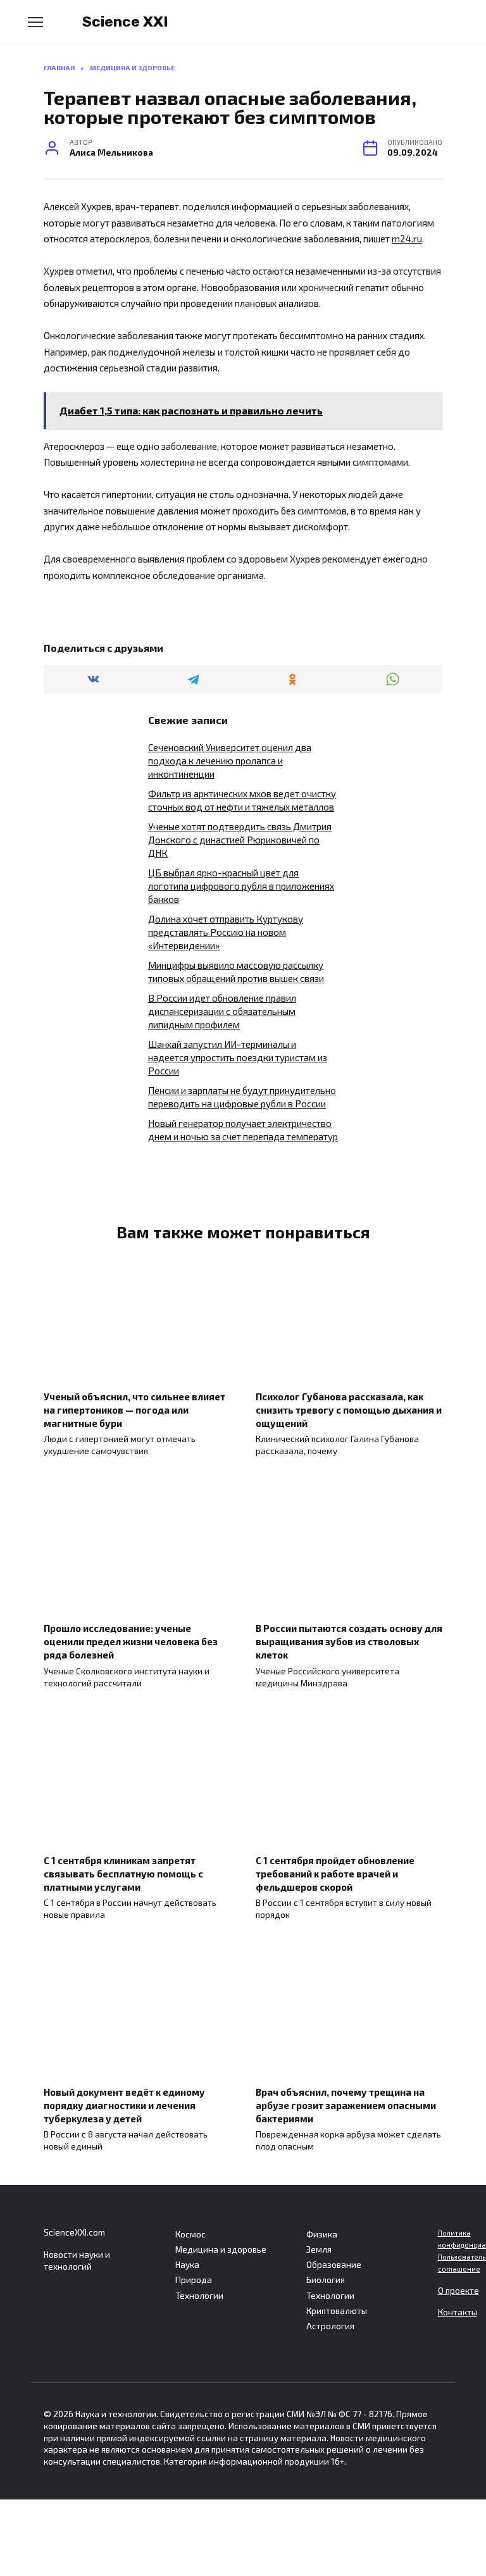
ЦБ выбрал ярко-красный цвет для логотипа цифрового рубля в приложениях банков (241, 886)
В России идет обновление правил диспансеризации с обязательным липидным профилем (222, 1011)
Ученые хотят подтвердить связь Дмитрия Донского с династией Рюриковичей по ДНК (240, 840)
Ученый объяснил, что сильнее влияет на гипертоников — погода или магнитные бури (134, 1409)
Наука (187, 2265)
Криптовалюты (337, 2311)
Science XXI (125, 22)
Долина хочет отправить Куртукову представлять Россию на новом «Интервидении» (226, 932)
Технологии (199, 2296)
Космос (190, 2234)
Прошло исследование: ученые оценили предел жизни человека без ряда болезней (131, 1641)
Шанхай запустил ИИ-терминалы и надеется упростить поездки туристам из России (238, 1057)
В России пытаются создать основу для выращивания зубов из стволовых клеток (349, 1641)
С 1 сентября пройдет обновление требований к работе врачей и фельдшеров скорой (335, 1873)
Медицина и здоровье (221, 2249)
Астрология (330, 2326)
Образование (334, 2265)
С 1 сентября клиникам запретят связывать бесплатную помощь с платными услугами (123, 1873)
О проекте (458, 2291)
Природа (194, 2280)
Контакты (458, 2312)
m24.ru (407, 239)
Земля (319, 2249)
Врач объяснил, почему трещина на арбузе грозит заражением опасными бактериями (346, 2105)
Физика (322, 2234)
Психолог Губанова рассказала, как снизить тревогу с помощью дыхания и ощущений (349, 1409)
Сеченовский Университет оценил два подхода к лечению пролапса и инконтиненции (230, 761)
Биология (326, 2280)
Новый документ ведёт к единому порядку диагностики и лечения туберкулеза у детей (124, 2105)
